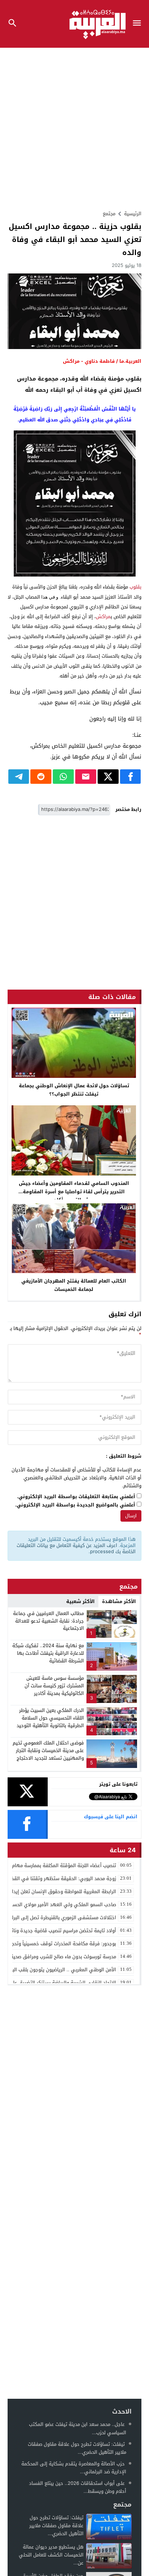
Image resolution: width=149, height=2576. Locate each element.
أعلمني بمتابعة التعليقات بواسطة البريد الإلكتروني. (76, 1497)
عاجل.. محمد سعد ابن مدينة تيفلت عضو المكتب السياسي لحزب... (78, 2428)
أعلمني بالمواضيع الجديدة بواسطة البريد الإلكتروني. (75, 1505)
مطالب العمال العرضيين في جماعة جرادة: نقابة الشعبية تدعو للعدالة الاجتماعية (48, 1621)
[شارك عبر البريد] (86, 777)
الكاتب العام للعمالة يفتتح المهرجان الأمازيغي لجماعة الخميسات (74, 1285)
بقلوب (135, 587)
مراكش (103, 617)
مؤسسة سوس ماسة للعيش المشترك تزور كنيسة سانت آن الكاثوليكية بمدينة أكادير (54, 1686)
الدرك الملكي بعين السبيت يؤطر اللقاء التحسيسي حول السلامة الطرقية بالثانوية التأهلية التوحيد (50, 1718)
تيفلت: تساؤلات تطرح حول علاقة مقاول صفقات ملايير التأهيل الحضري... (77, 2448)
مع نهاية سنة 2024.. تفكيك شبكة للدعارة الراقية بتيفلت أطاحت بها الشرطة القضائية (48, 1653)
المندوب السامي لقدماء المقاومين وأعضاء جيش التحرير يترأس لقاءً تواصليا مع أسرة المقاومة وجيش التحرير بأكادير (74, 1192)
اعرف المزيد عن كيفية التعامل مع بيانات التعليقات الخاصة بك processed (76, 1548)
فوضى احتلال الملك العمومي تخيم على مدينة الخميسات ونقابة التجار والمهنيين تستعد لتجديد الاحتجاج (48, 1750)
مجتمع (109, 214)
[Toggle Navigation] (139, 24)
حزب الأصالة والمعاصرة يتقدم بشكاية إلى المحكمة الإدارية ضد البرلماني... (74, 2468)
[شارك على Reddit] (41, 777)
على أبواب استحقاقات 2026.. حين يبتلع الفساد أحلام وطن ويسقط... (78, 2487)
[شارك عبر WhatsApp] (63, 777)
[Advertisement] (74, 126)
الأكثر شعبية (80, 1601)
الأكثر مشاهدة (119, 1601)
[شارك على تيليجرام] (19, 777)
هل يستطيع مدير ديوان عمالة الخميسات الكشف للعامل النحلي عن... (51, 2555)
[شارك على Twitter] (108, 777)
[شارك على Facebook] (131, 777)
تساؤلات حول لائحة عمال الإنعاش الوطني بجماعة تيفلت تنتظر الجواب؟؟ (74, 1090)
